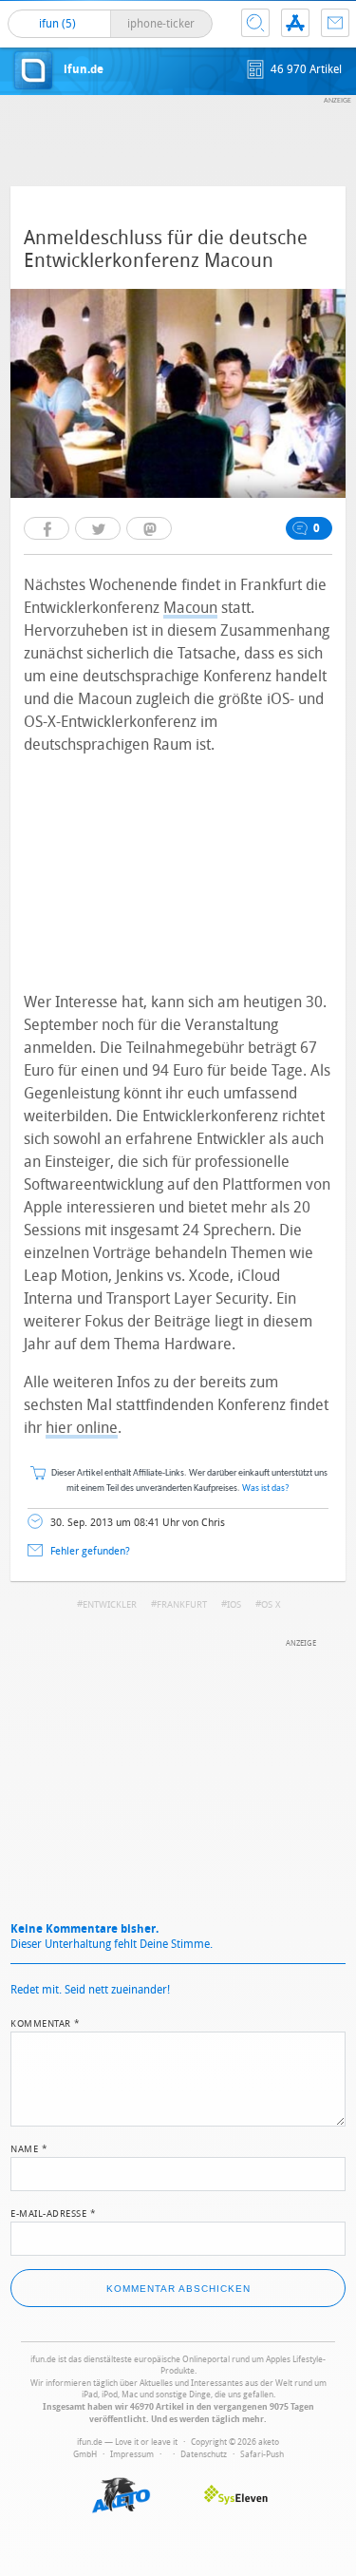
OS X (271, 1605)
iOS (234, 1605)
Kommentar (46, 2022)
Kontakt (335, 23)
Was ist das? (266, 1488)
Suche (255, 23)
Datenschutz (204, 2454)
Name (29, 2147)
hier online (82, 1428)
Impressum (132, 2454)
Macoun (190, 608)
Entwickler (110, 1605)
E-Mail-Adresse (53, 2212)
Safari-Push (262, 2454)
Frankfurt (182, 1605)
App (295, 23)
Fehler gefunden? (90, 1551)
